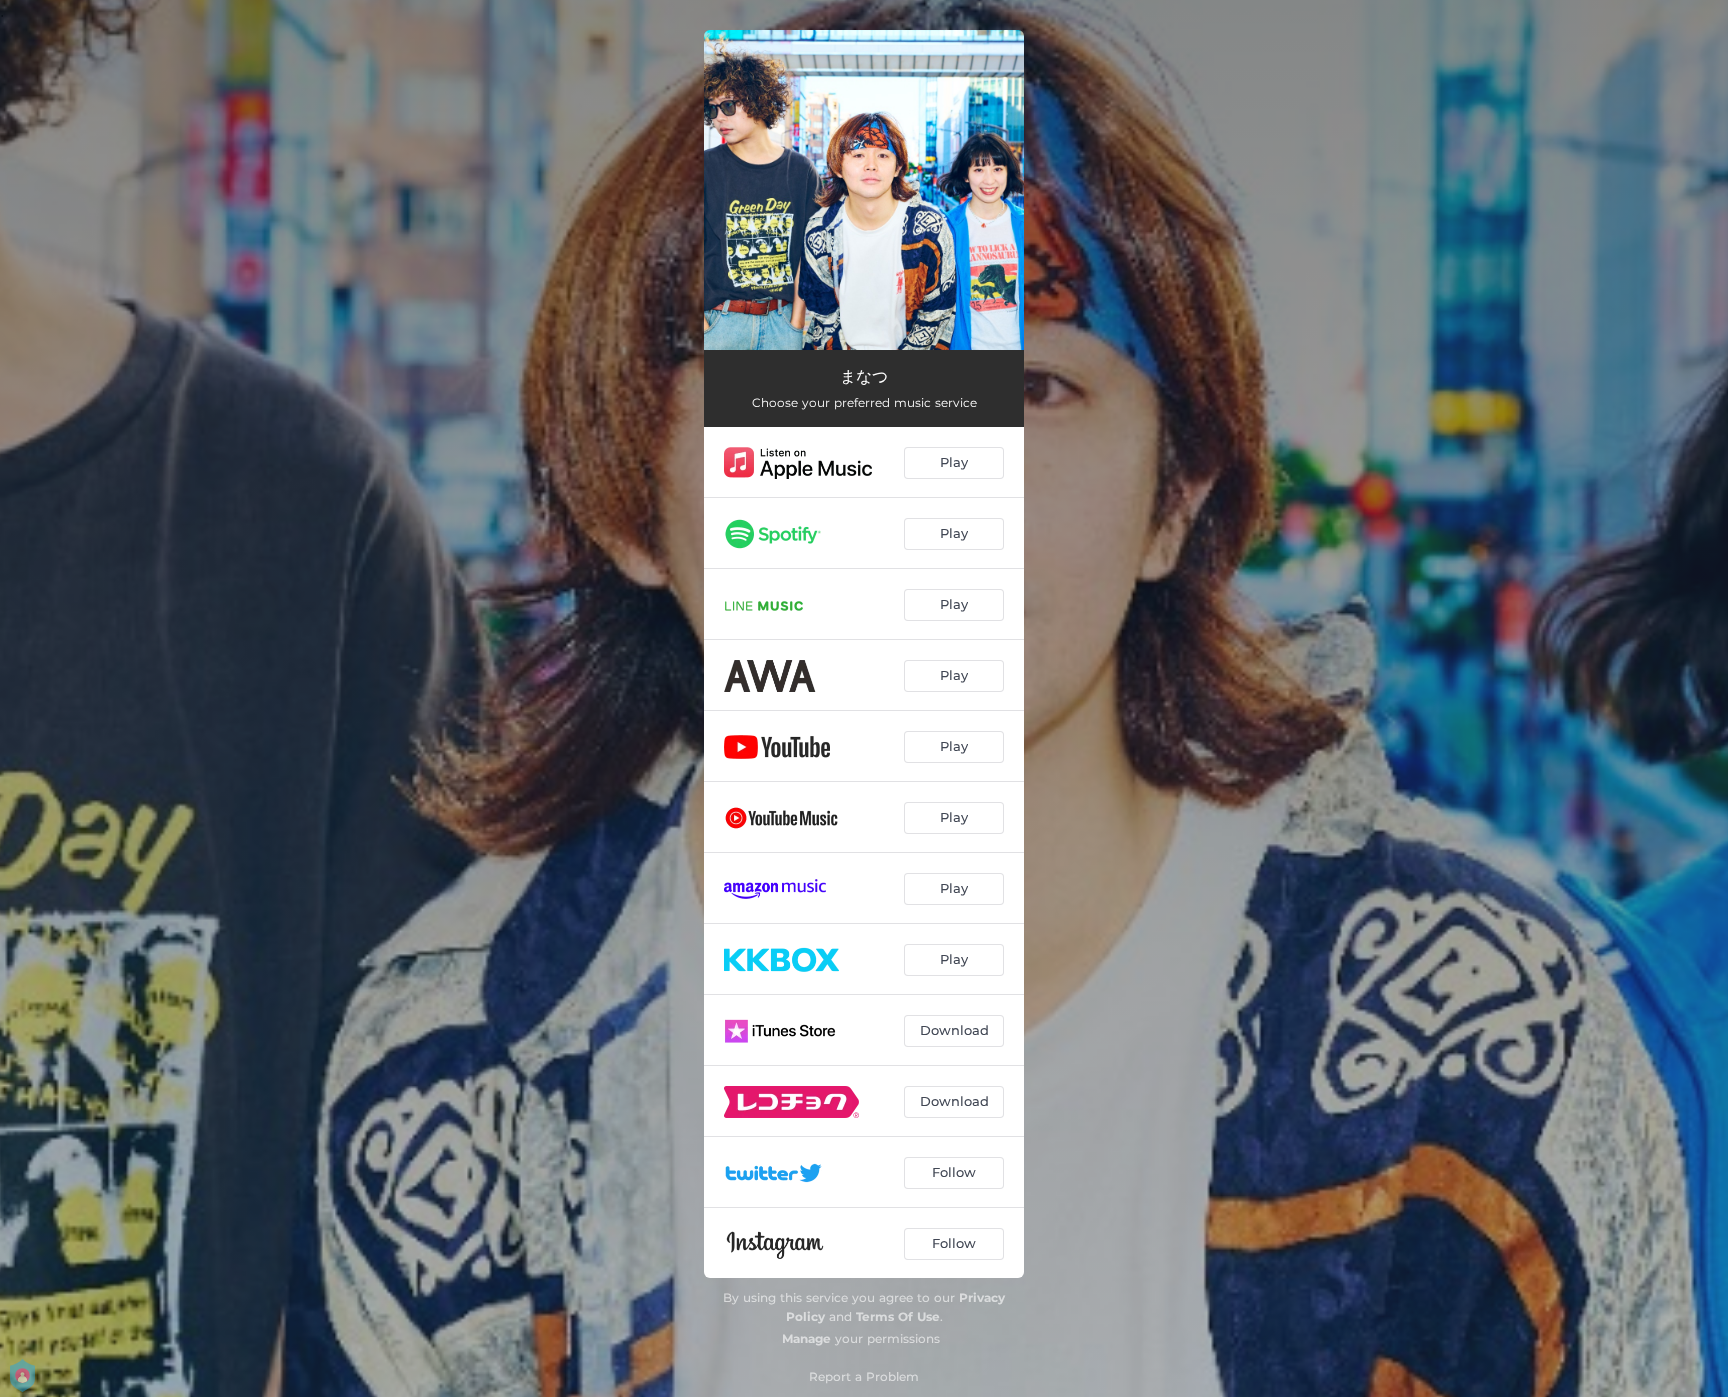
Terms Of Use (898, 1316)
